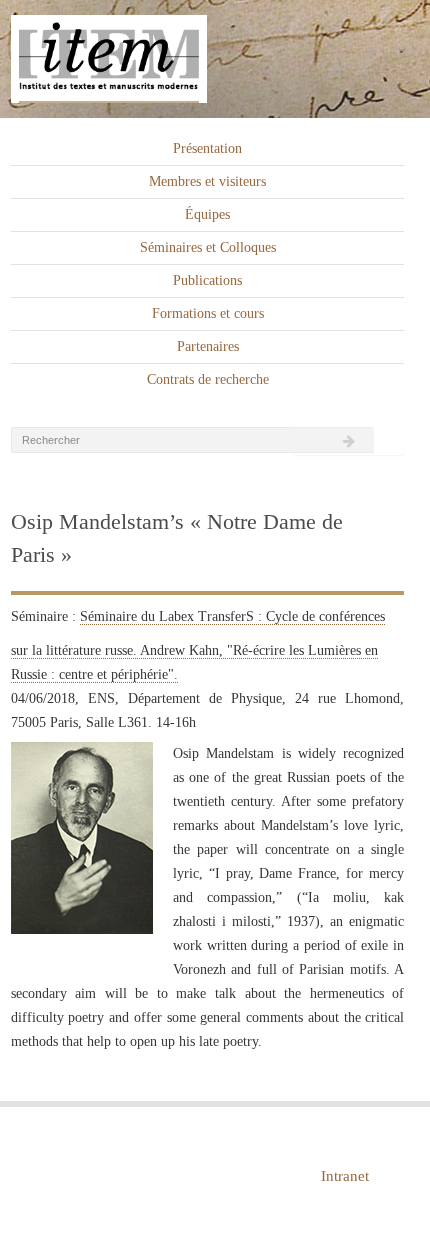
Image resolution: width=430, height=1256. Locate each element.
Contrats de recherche (208, 379)
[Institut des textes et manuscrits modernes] (215, 59)
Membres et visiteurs (207, 181)
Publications (207, 280)
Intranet (345, 1176)
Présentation (207, 148)
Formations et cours (208, 313)
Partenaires (208, 346)
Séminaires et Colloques (208, 247)
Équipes (207, 214)
